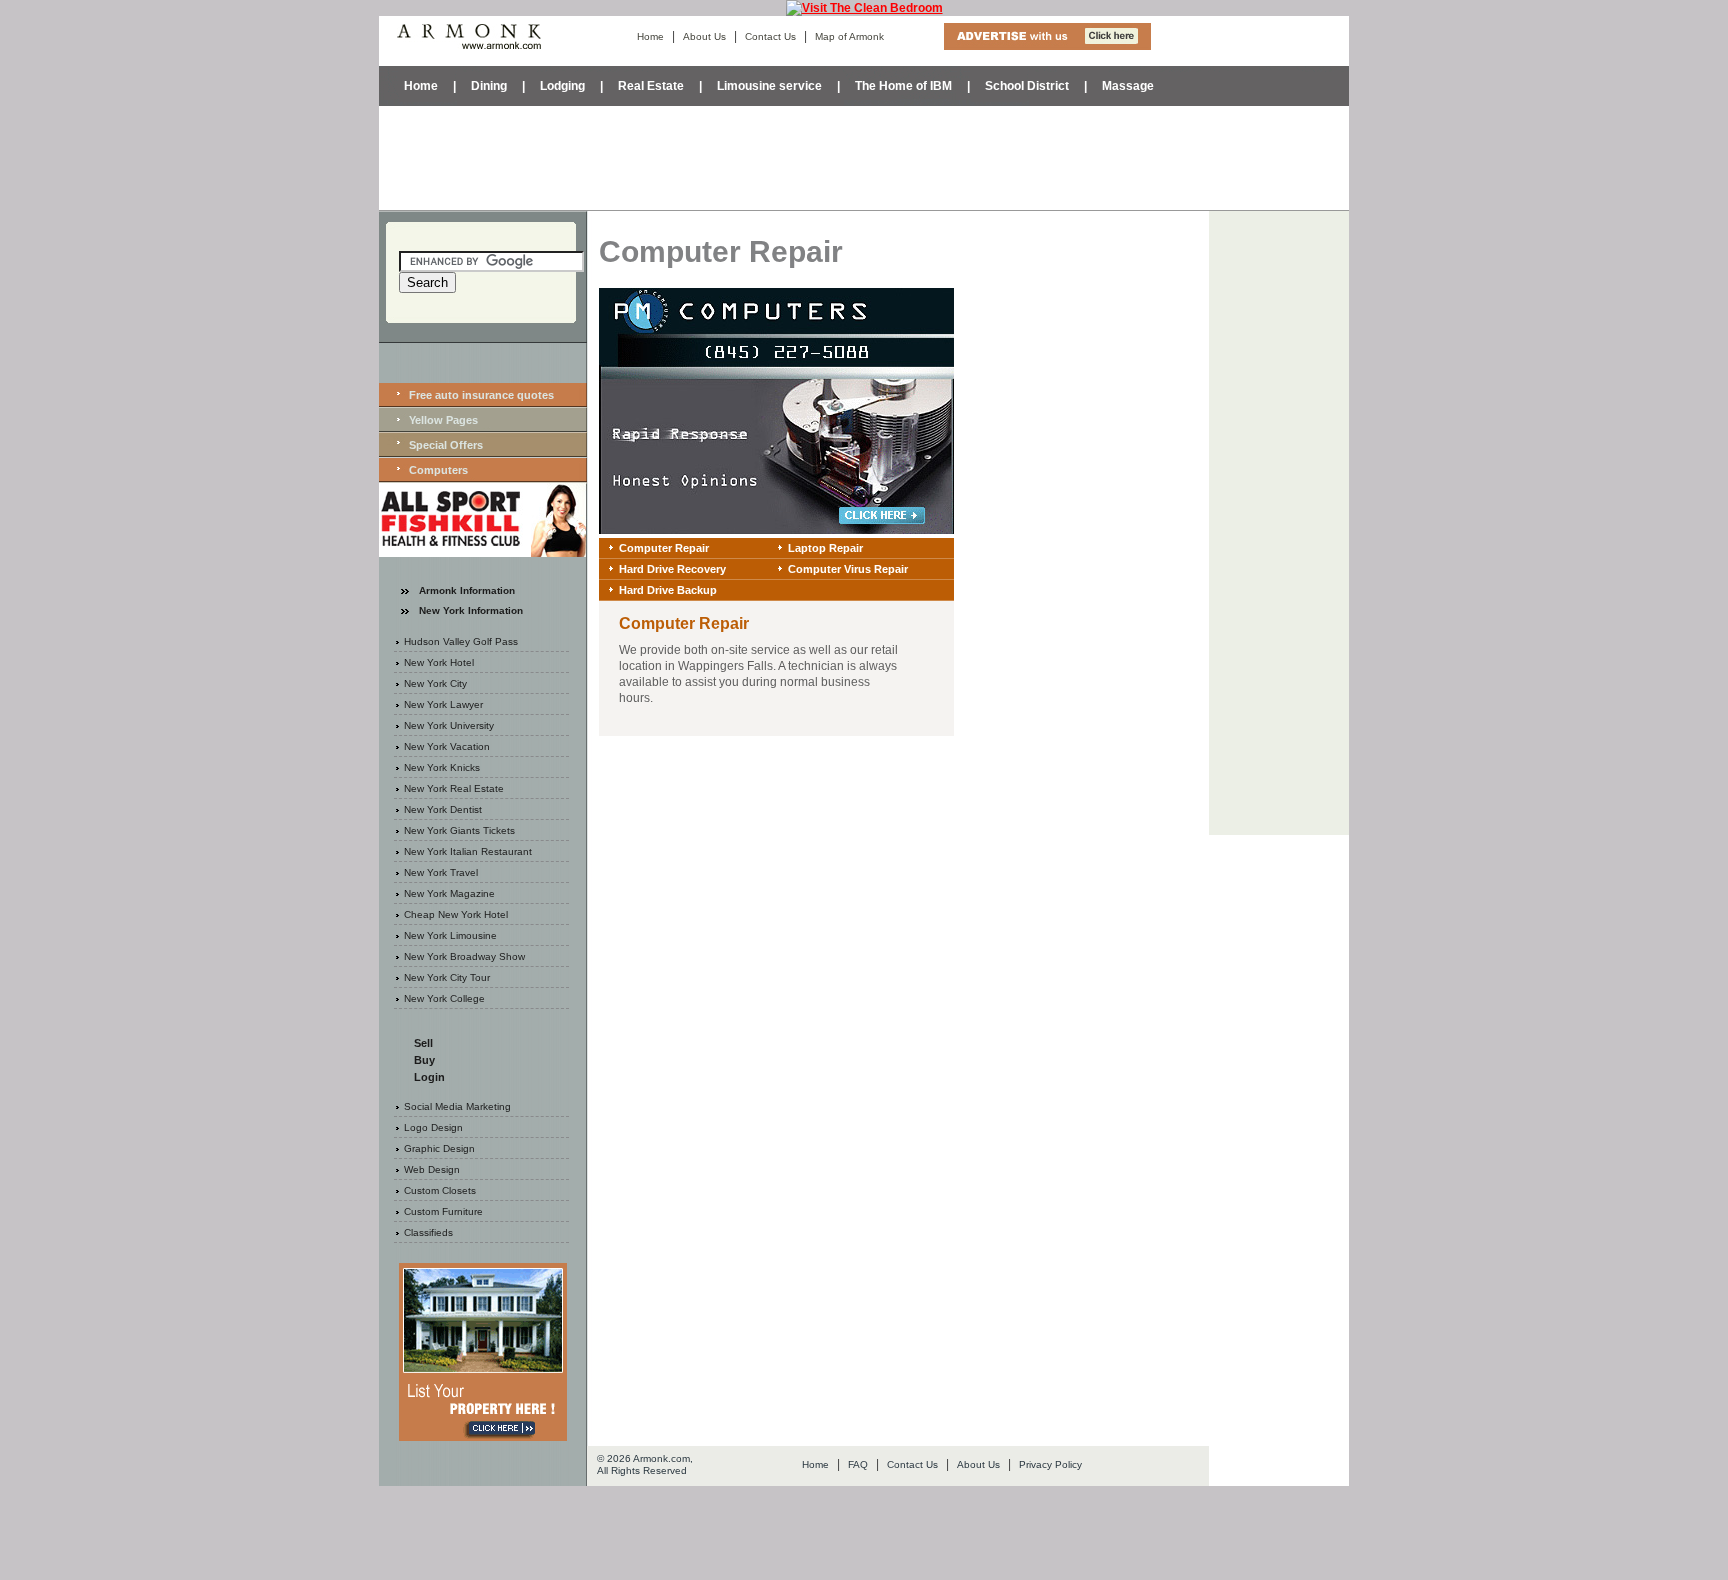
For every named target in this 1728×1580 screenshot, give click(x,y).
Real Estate (651, 86)
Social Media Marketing (457, 1106)
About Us (704, 36)
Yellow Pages (443, 420)
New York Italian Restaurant (468, 851)
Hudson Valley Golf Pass (461, 641)
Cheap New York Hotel (456, 914)
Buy (424, 1060)
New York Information (471, 610)
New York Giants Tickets (459, 830)
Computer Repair (664, 548)
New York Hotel (439, 662)
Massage (1128, 86)
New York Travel (441, 872)
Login (429, 1077)
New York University (449, 725)
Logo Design (433, 1127)
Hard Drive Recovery (672, 569)
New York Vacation (447, 746)
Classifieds (428, 1232)
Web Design (432, 1169)
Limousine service (769, 86)
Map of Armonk (849, 36)
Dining (489, 86)
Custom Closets (440, 1190)
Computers (438, 470)
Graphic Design (439, 1148)
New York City (435, 683)
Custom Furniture (443, 1211)
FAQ (858, 1464)
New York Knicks (442, 767)
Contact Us (770, 36)
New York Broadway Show (464, 956)
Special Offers (446, 445)
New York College (444, 998)
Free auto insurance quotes (481, 395)
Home (650, 36)
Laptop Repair (825, 548)
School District (1027, 86)
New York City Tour (447, 977)
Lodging (562, 86)
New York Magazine (449, 893)
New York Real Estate (454, 788)
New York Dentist (443, 809)
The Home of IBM (903, 86)
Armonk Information (467, 590)
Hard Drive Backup (668, 590)
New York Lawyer (443, 704)
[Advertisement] (864, 156)
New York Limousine (450, 935)
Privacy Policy (1050, 1464)
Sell (423, 1043)
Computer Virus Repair (848, 569)
